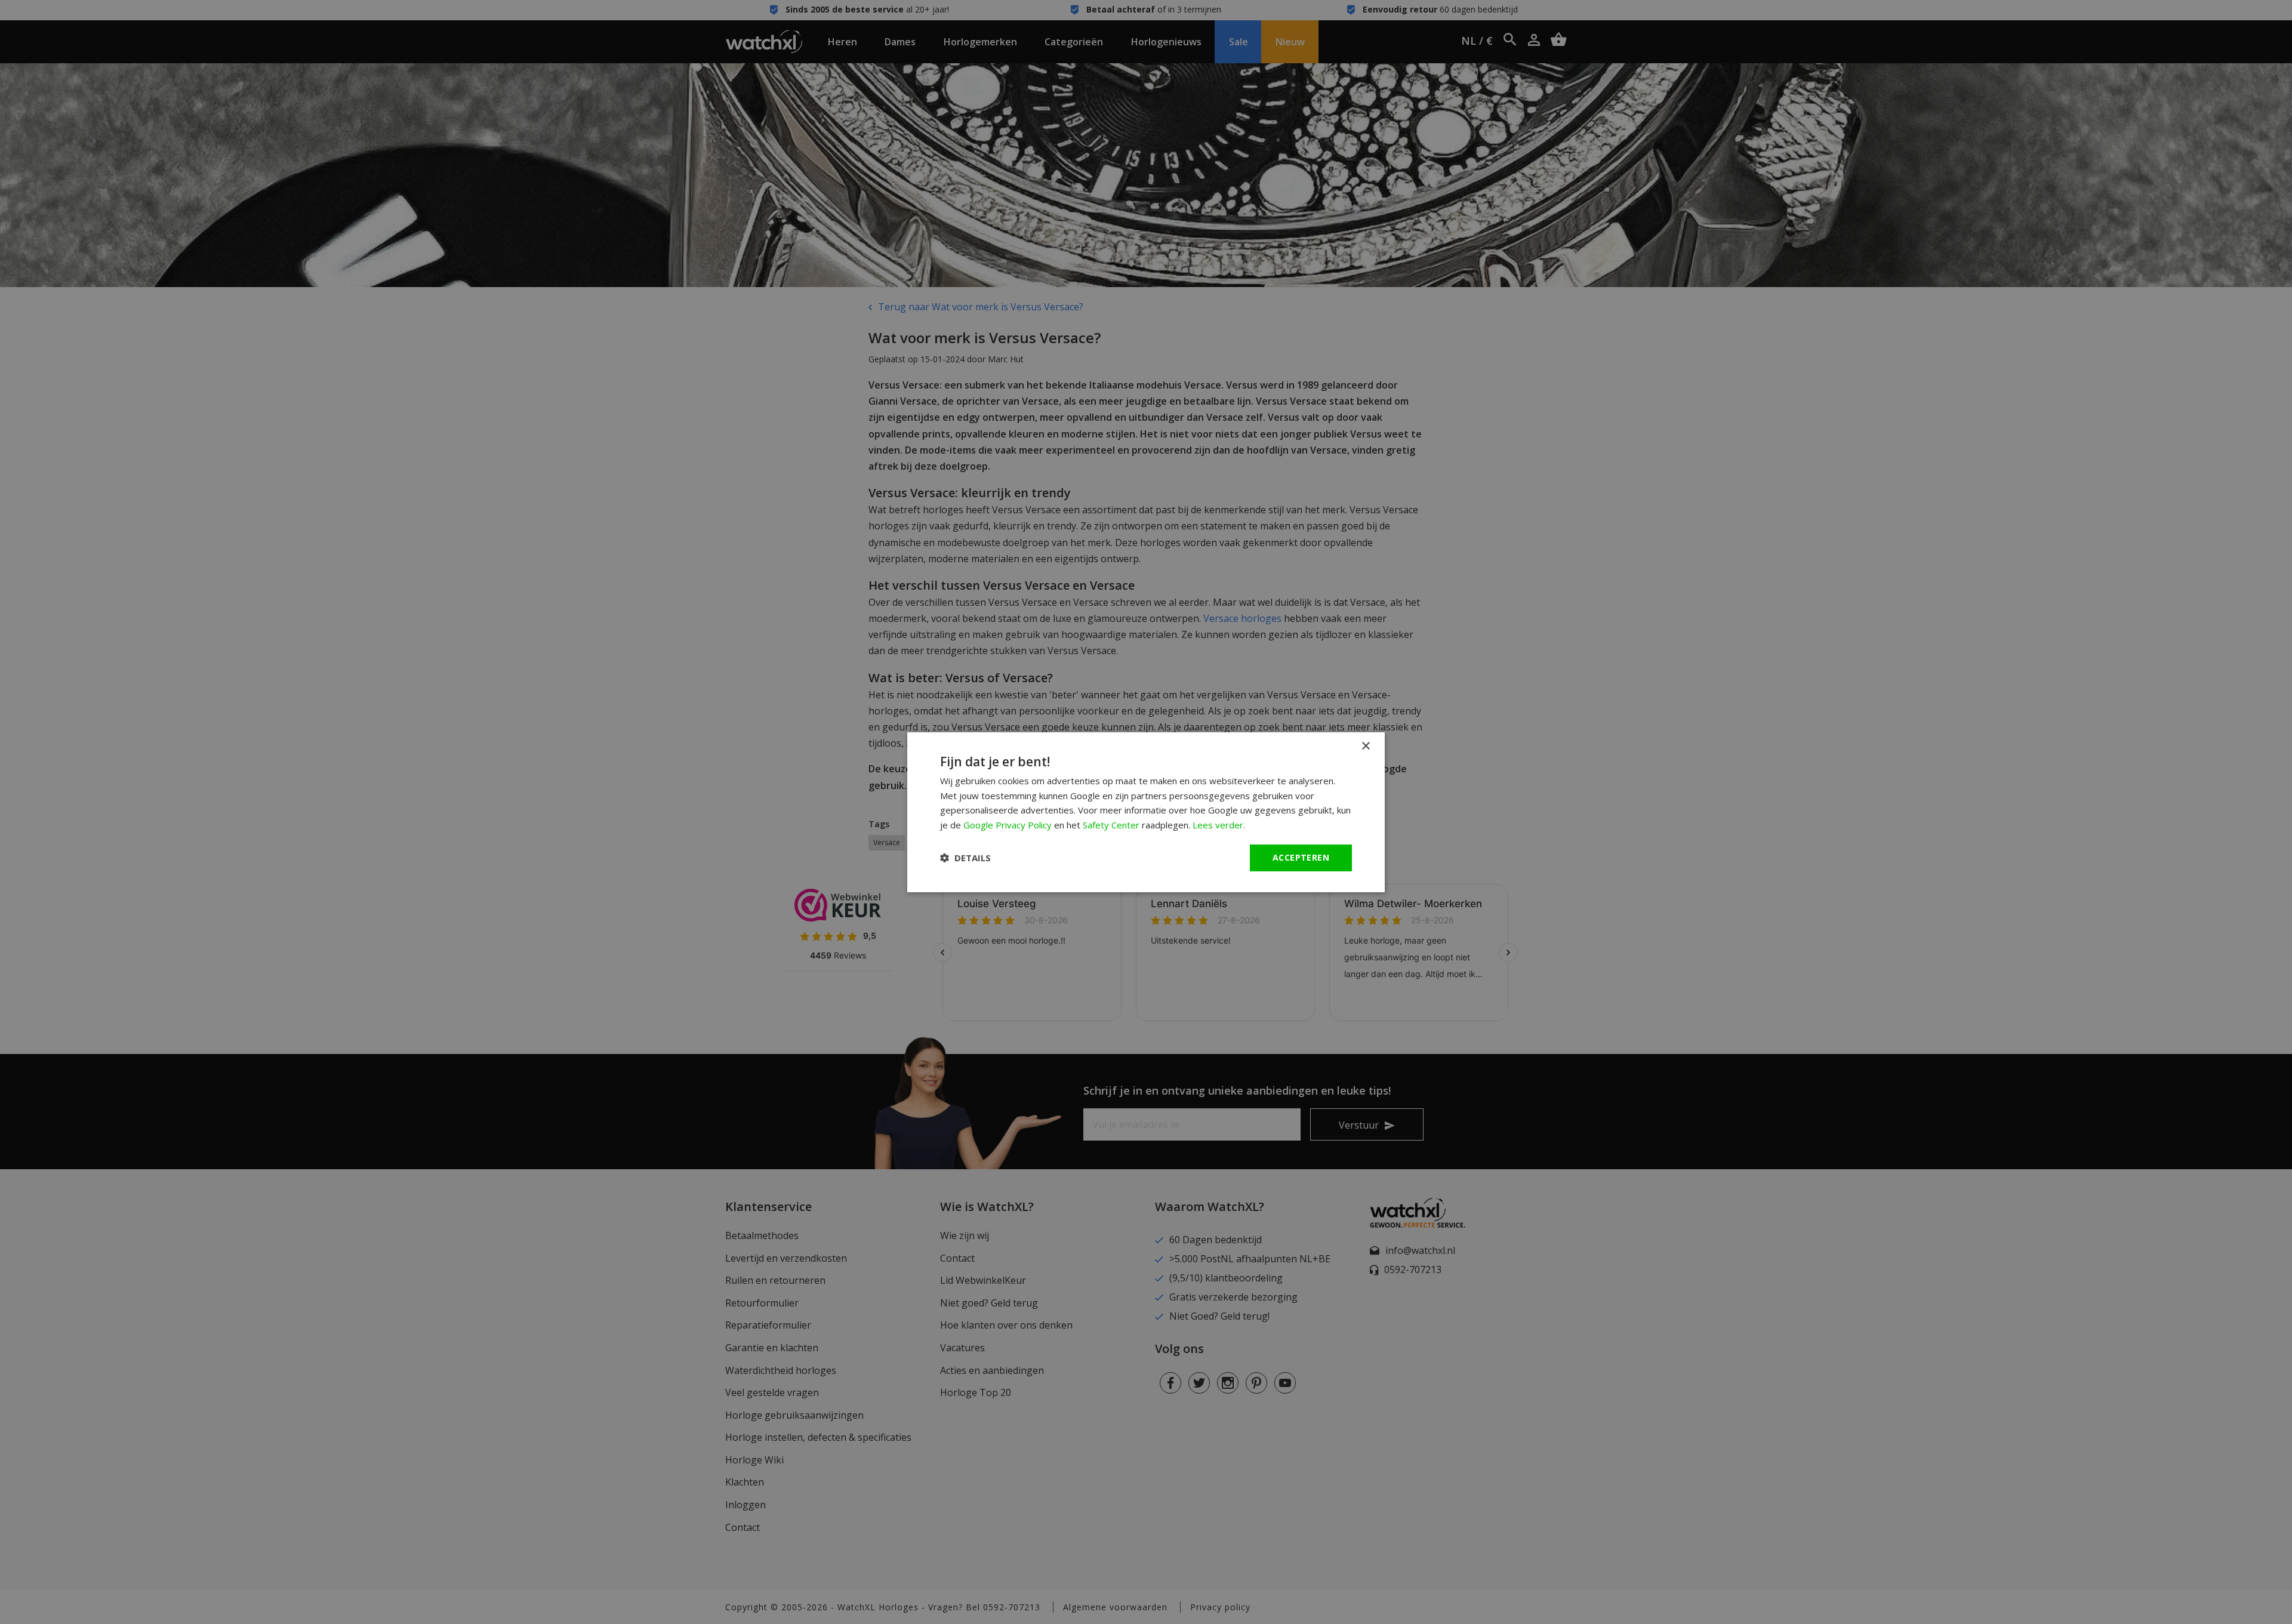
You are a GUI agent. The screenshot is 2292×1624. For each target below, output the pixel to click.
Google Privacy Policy (1008, 825)
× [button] (1365, 746)
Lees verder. (1219, 825)
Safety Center (1111, 825)
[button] (965, 858)
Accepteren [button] (1301, 857)
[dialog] (1146, 812)
